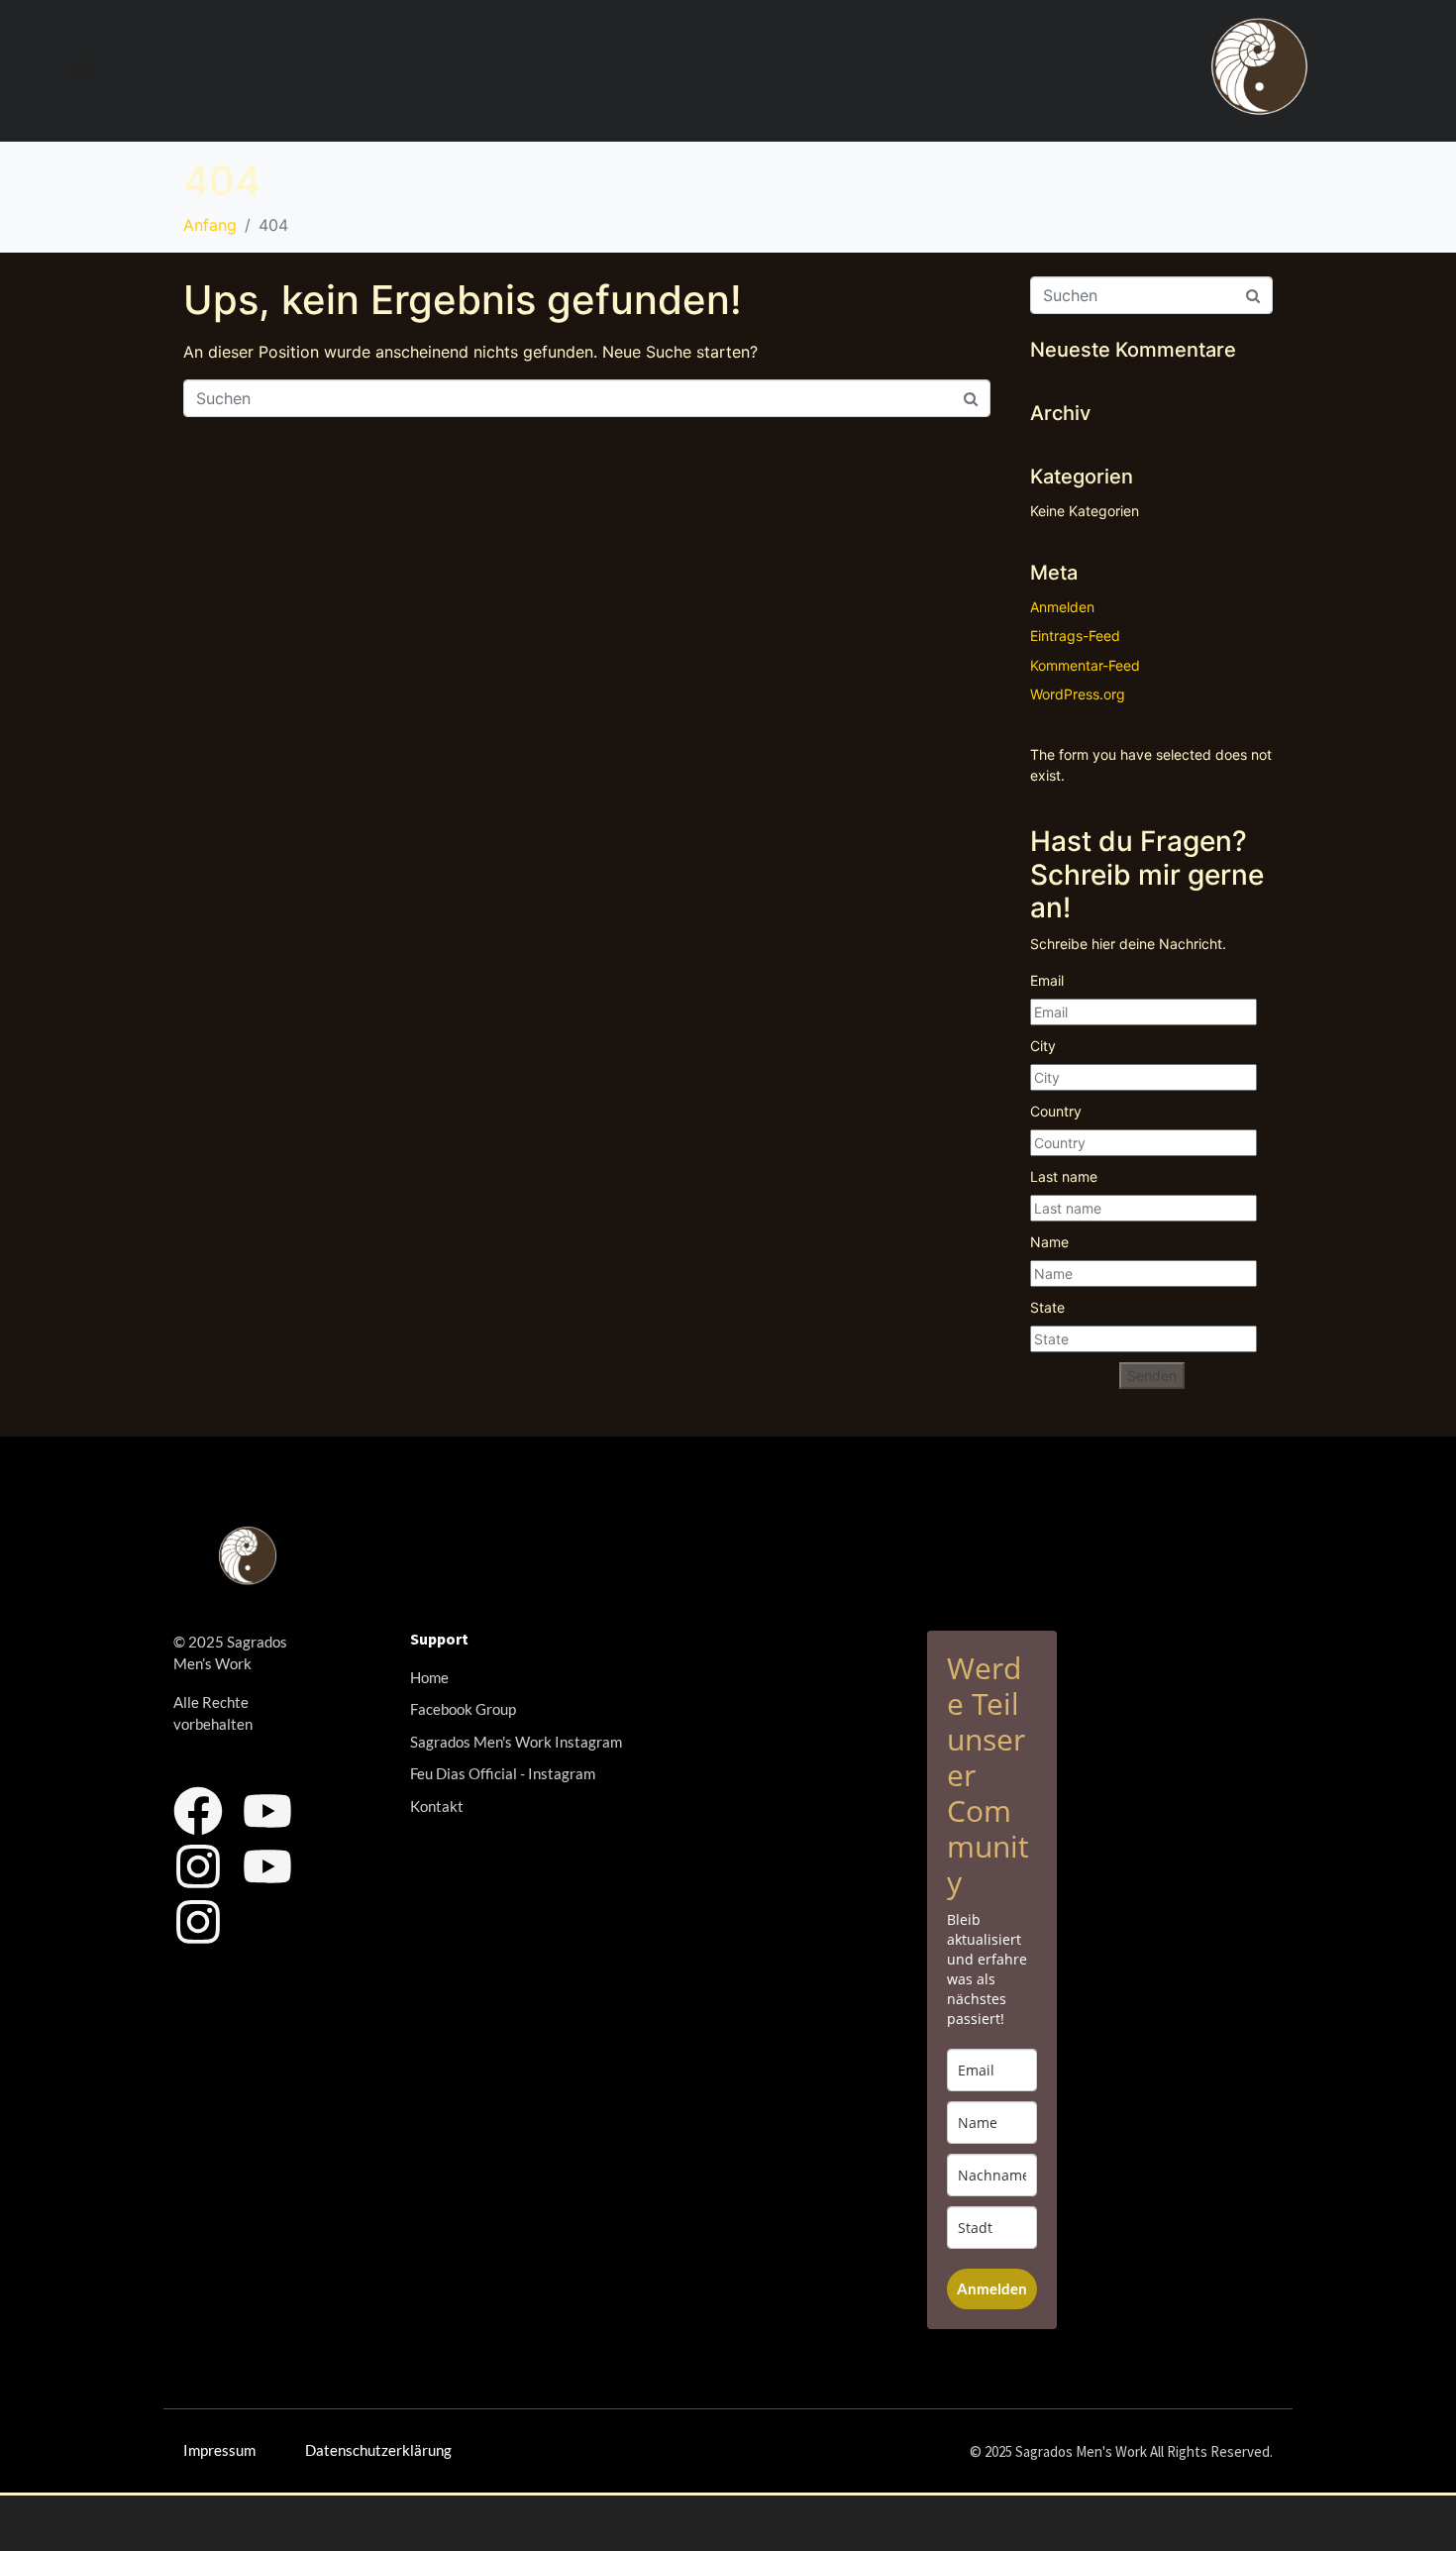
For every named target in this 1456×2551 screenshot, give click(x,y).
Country (1056, 1111)
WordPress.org (1078, 694)
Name (1049, 1242)
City (1043, 1046)
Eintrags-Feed (1075, 636)
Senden (1152, 1376)
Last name (1064, 1176)
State (1047, 1307)
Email (1047, 980)
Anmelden (1062, 607)
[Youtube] (267, 1811)
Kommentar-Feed (1085, 665)
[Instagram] (198, 1866)
